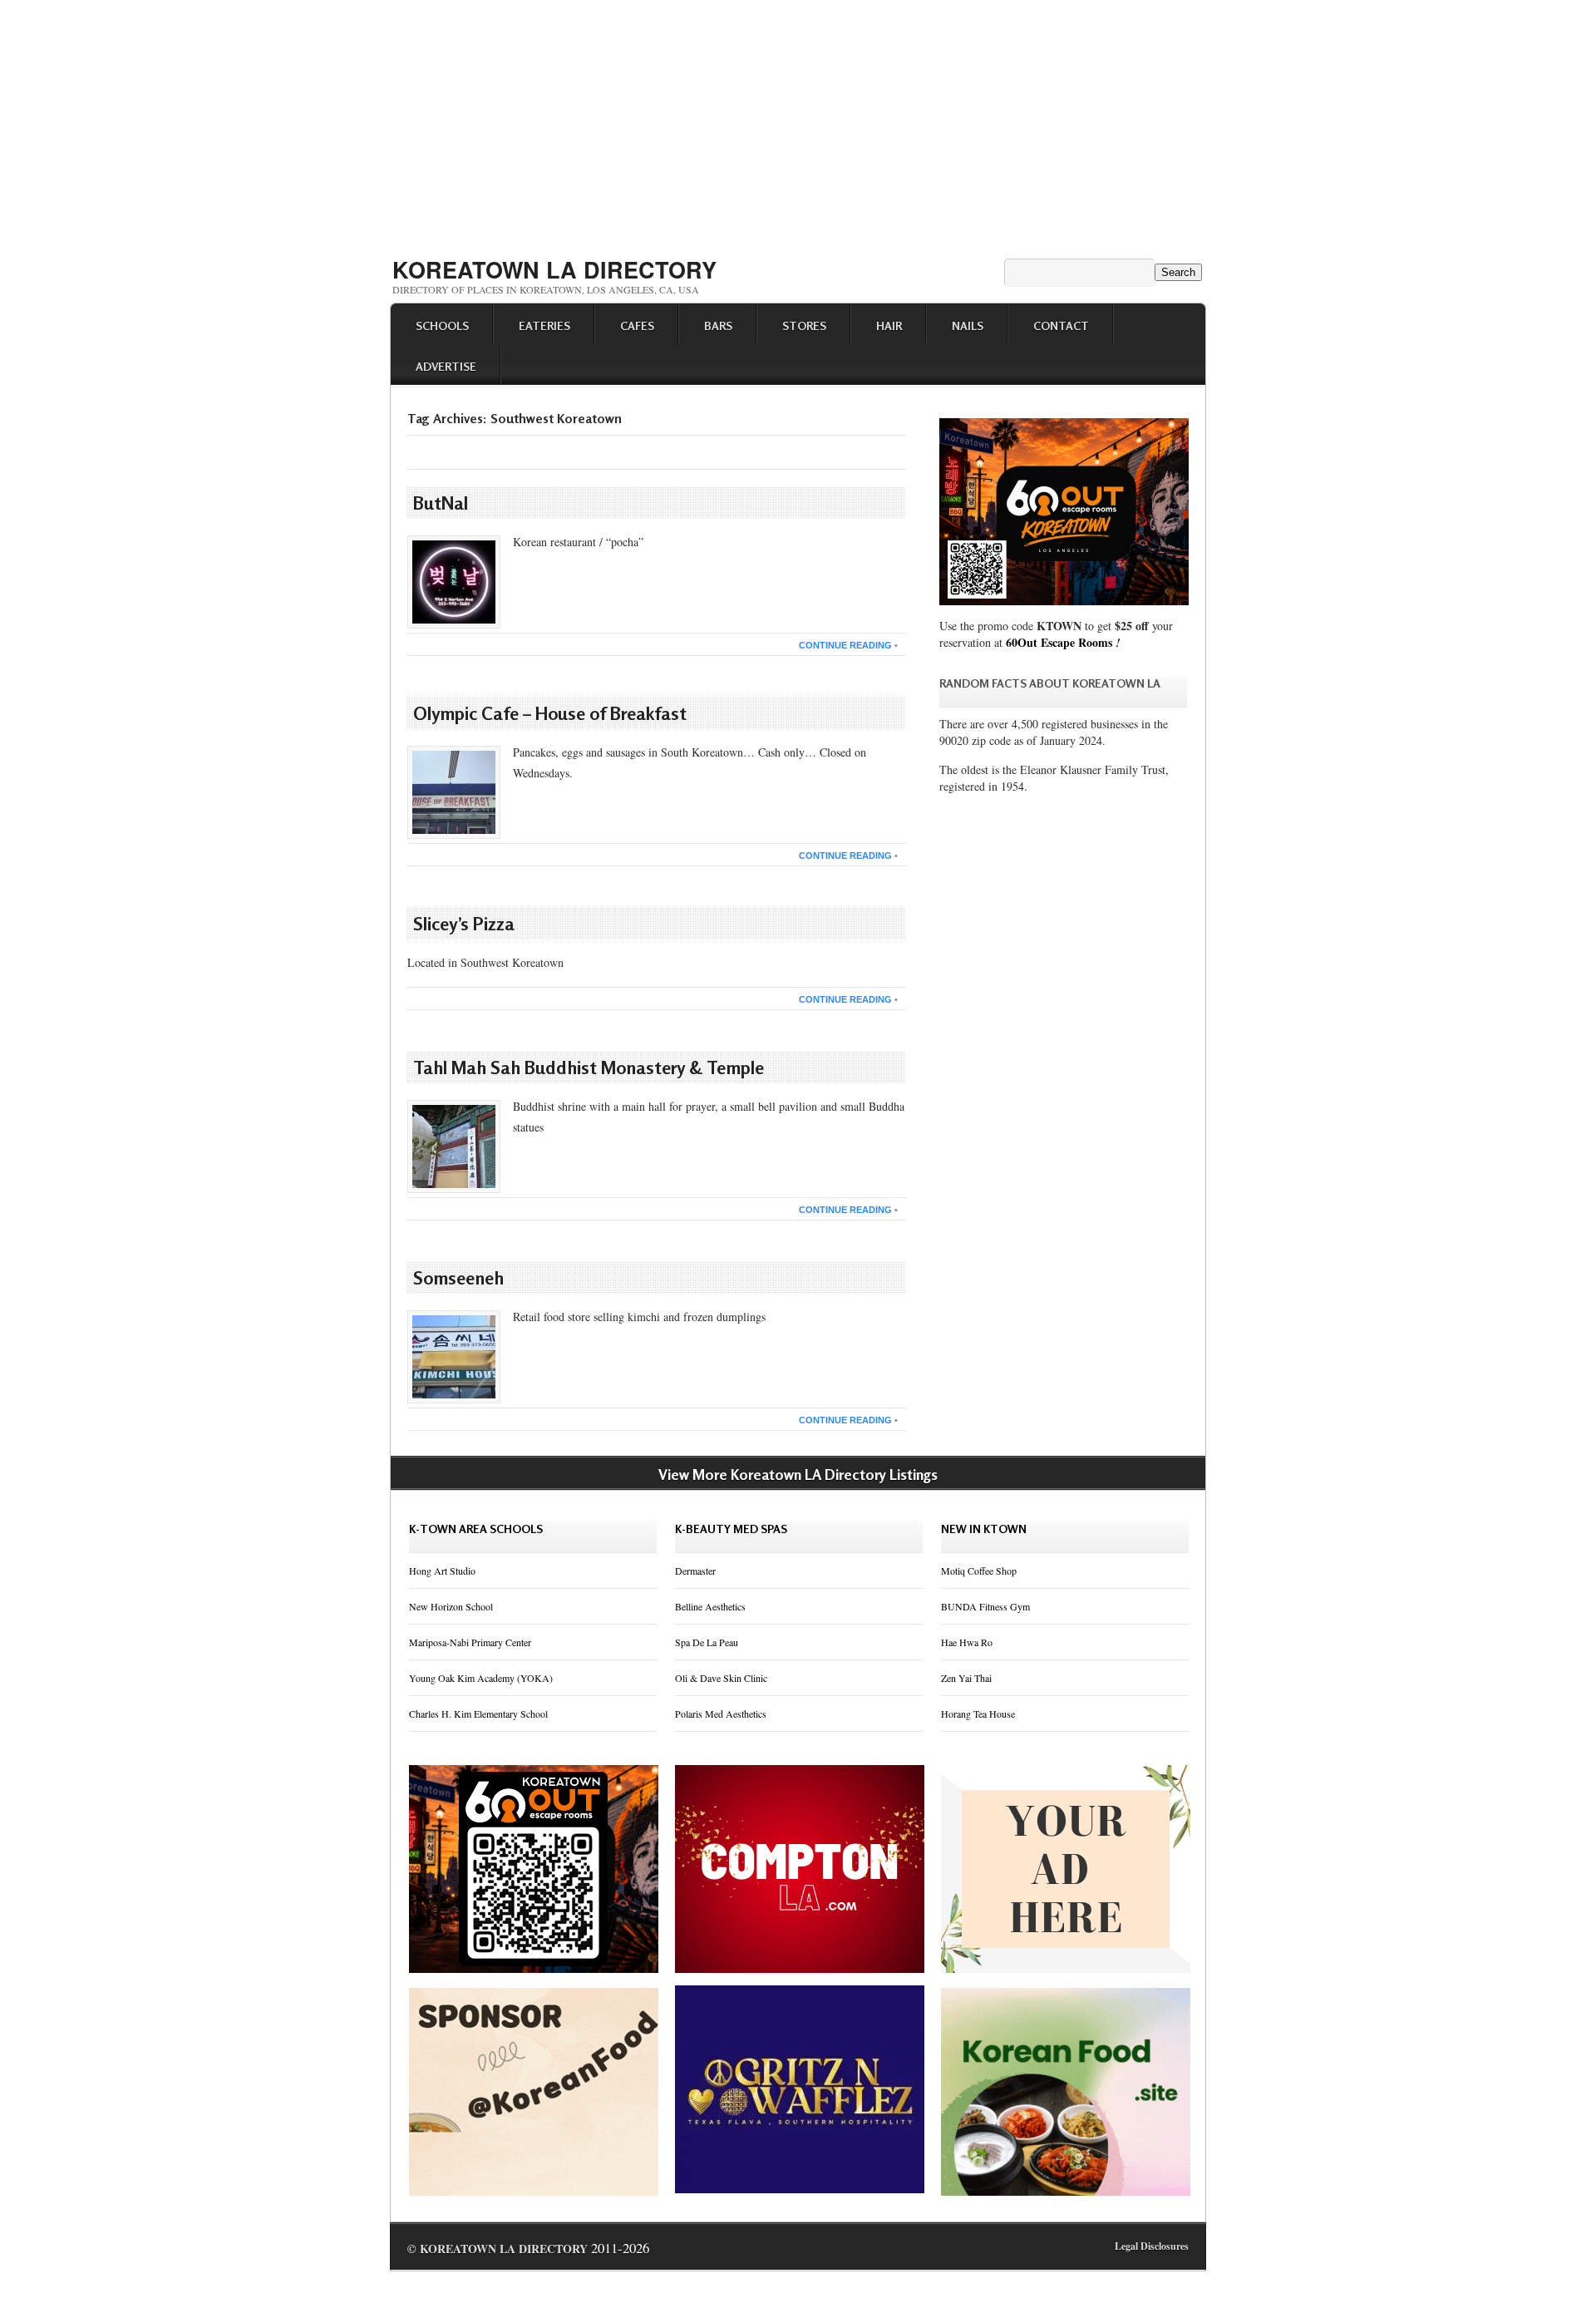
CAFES (637, 325)
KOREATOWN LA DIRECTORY (554, 269)
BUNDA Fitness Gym (985, 1606)
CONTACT (1061, 325)
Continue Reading (845, 645)
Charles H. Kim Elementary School (478, 1714)
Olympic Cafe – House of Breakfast (550, 713)
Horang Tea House (978, 1714)
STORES (804, 325)
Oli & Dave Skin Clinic (721, 1678)
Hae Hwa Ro (967, 1642)
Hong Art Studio (442, 1571)
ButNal (441, 503)
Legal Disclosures (1152, 2246)
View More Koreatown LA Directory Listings (798, 1474)
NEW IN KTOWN (984, 1529)
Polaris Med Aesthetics (721, 1714)
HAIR (889, 325)
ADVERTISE (446, 366)
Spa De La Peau (707, 1642)
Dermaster (695, 1571)
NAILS (968, 325)
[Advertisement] (798, 123)
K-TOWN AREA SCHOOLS (476, 1529)
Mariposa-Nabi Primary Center (470, 1642)
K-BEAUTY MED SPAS (731, 1529)
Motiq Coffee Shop (979, 1571)
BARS (718, 325)
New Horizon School (451, 1606)
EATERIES (544, 325)
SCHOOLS (442, 325)
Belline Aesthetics (710, 1606)
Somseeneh (458, 1278)
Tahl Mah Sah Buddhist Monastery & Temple (589, 1068)
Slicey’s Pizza (464, 924)
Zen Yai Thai (966, 1678)
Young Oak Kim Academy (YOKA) (481, 1678)
